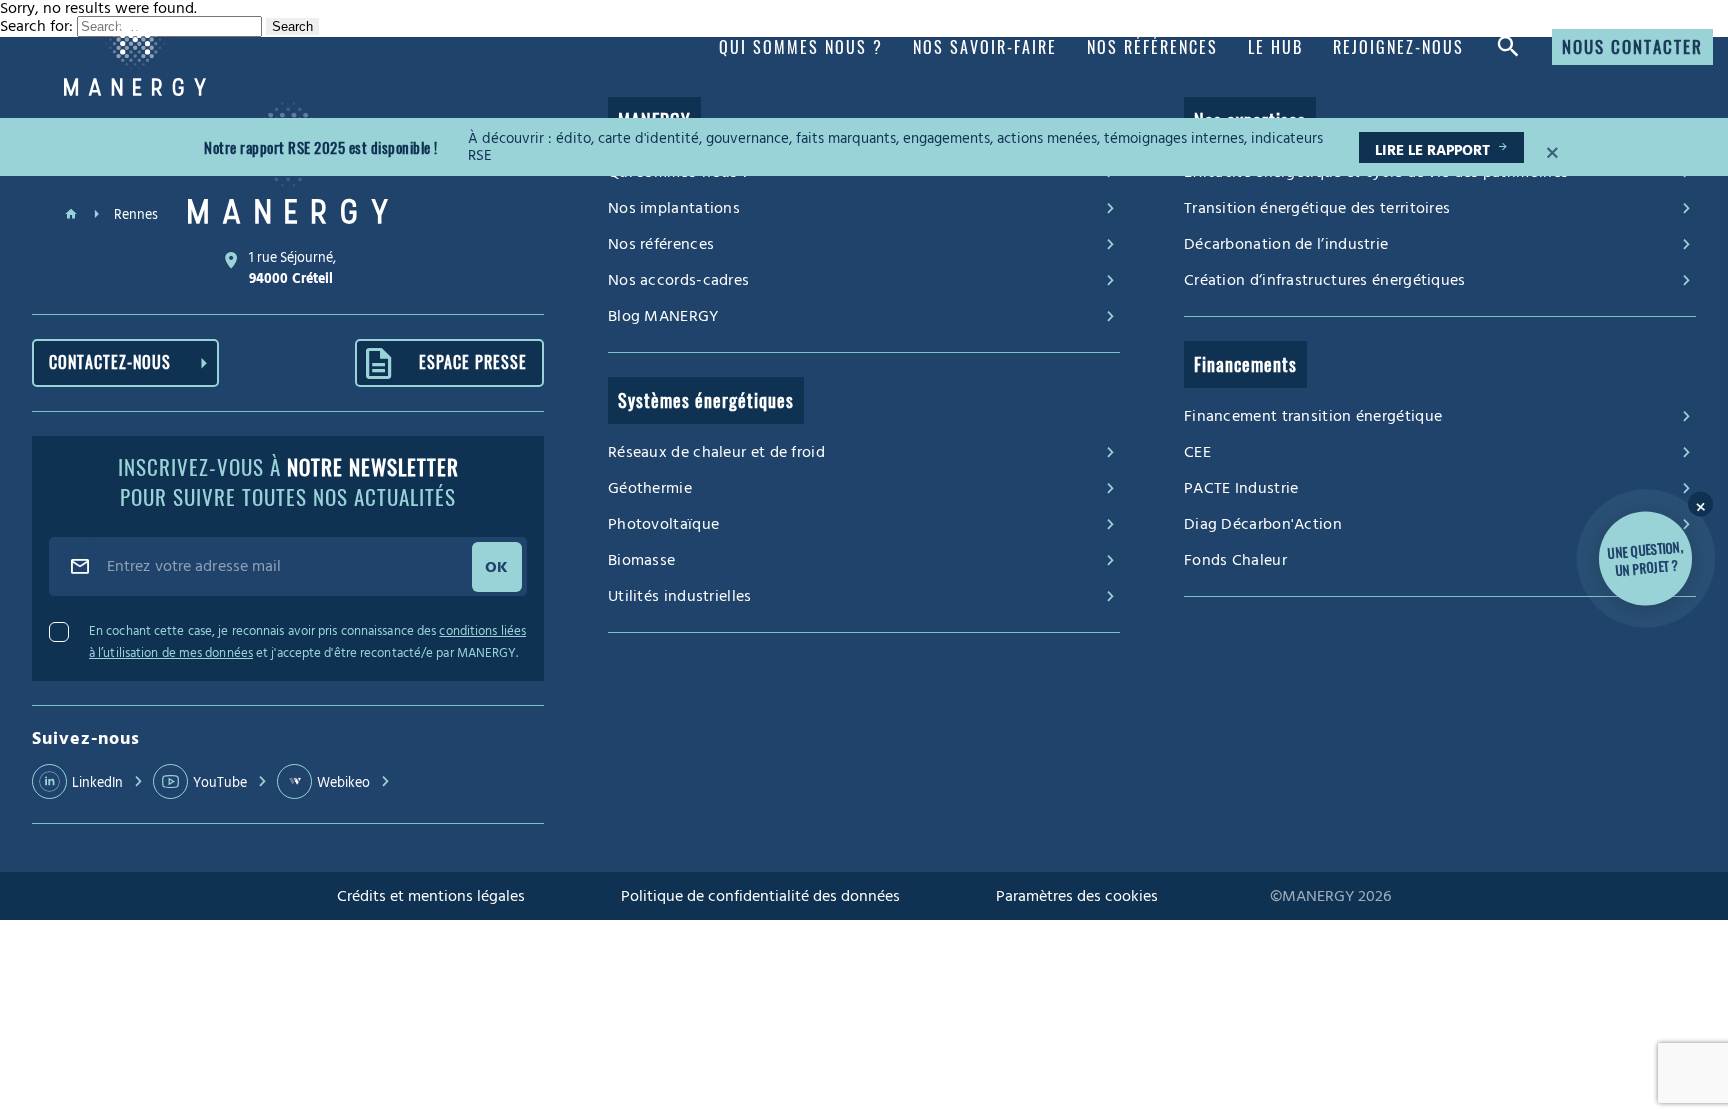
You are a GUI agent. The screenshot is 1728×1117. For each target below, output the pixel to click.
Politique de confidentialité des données (760, 896)
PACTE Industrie (1241, 488)
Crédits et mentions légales (431, 896)
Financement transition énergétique (1313, 416)
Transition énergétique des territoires (1317, 208)
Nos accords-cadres (678, 280)
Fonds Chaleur (1235, 560)
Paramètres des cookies (1077, 896)
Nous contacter (1632, 46)
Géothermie (650, 488)
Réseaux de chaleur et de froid (716, 452)
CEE (1197, 452)
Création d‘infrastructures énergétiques (1325, 280)
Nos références (661, 244)
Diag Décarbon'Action (1263, 524)
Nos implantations (674, 208)
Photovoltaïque (663, 524)
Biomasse (641, 560)
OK (497, 567)
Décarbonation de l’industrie (1286, 244)
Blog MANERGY (663, 316)
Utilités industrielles (680, 596)
